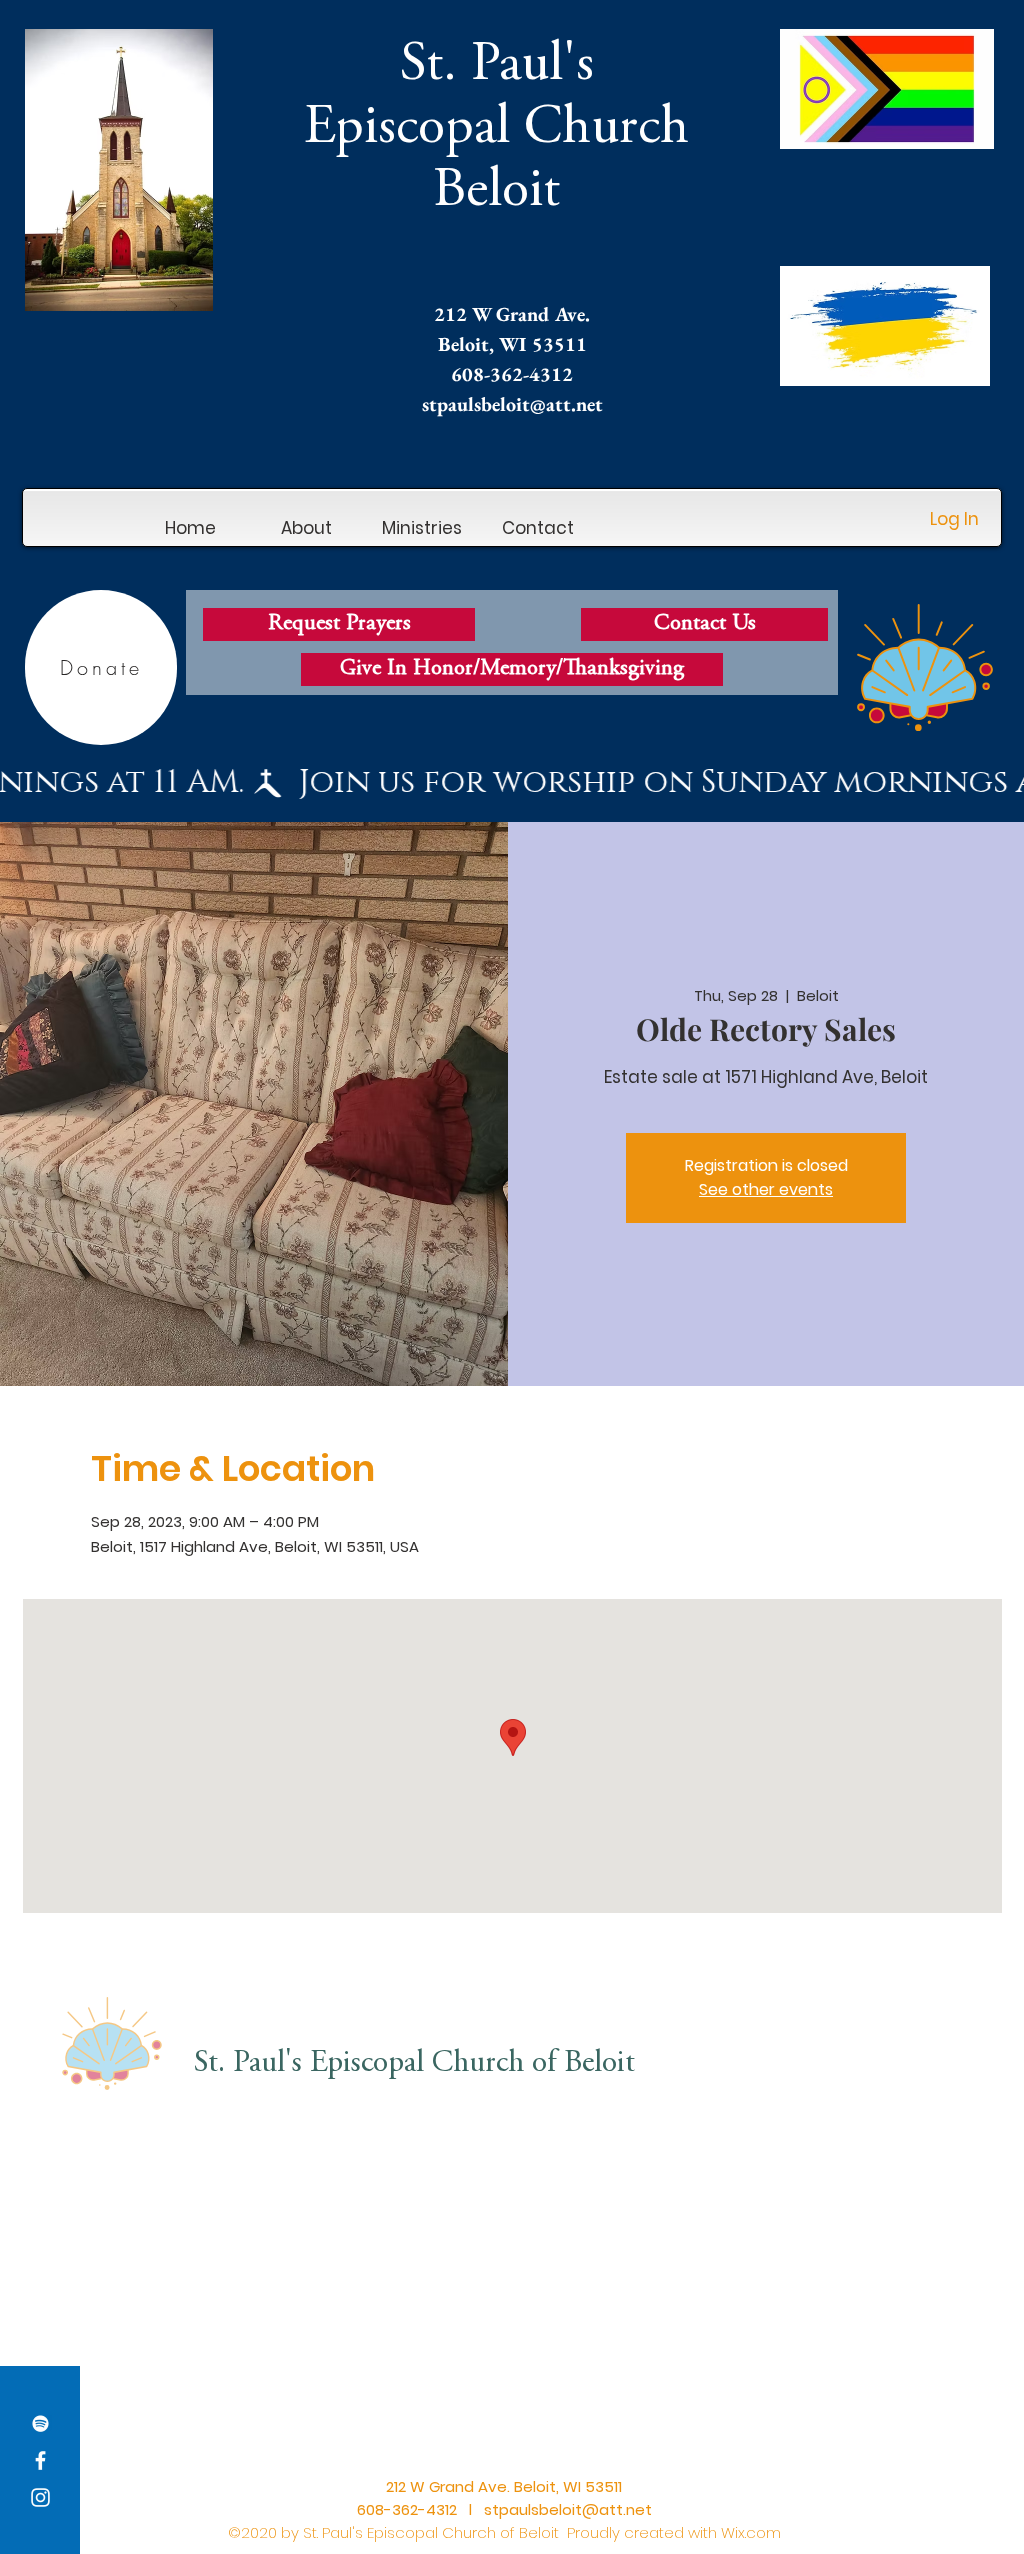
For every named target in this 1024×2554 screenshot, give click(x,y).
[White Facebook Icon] (40, 2460)
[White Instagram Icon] (40, 2497)
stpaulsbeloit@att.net (512, 404)
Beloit (496, 192)
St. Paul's (497, 66)
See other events (766, 1189)
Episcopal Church (496, 129)
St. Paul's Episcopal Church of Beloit (414, 2064)
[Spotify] (40, 2423)
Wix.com (751, 2532)
